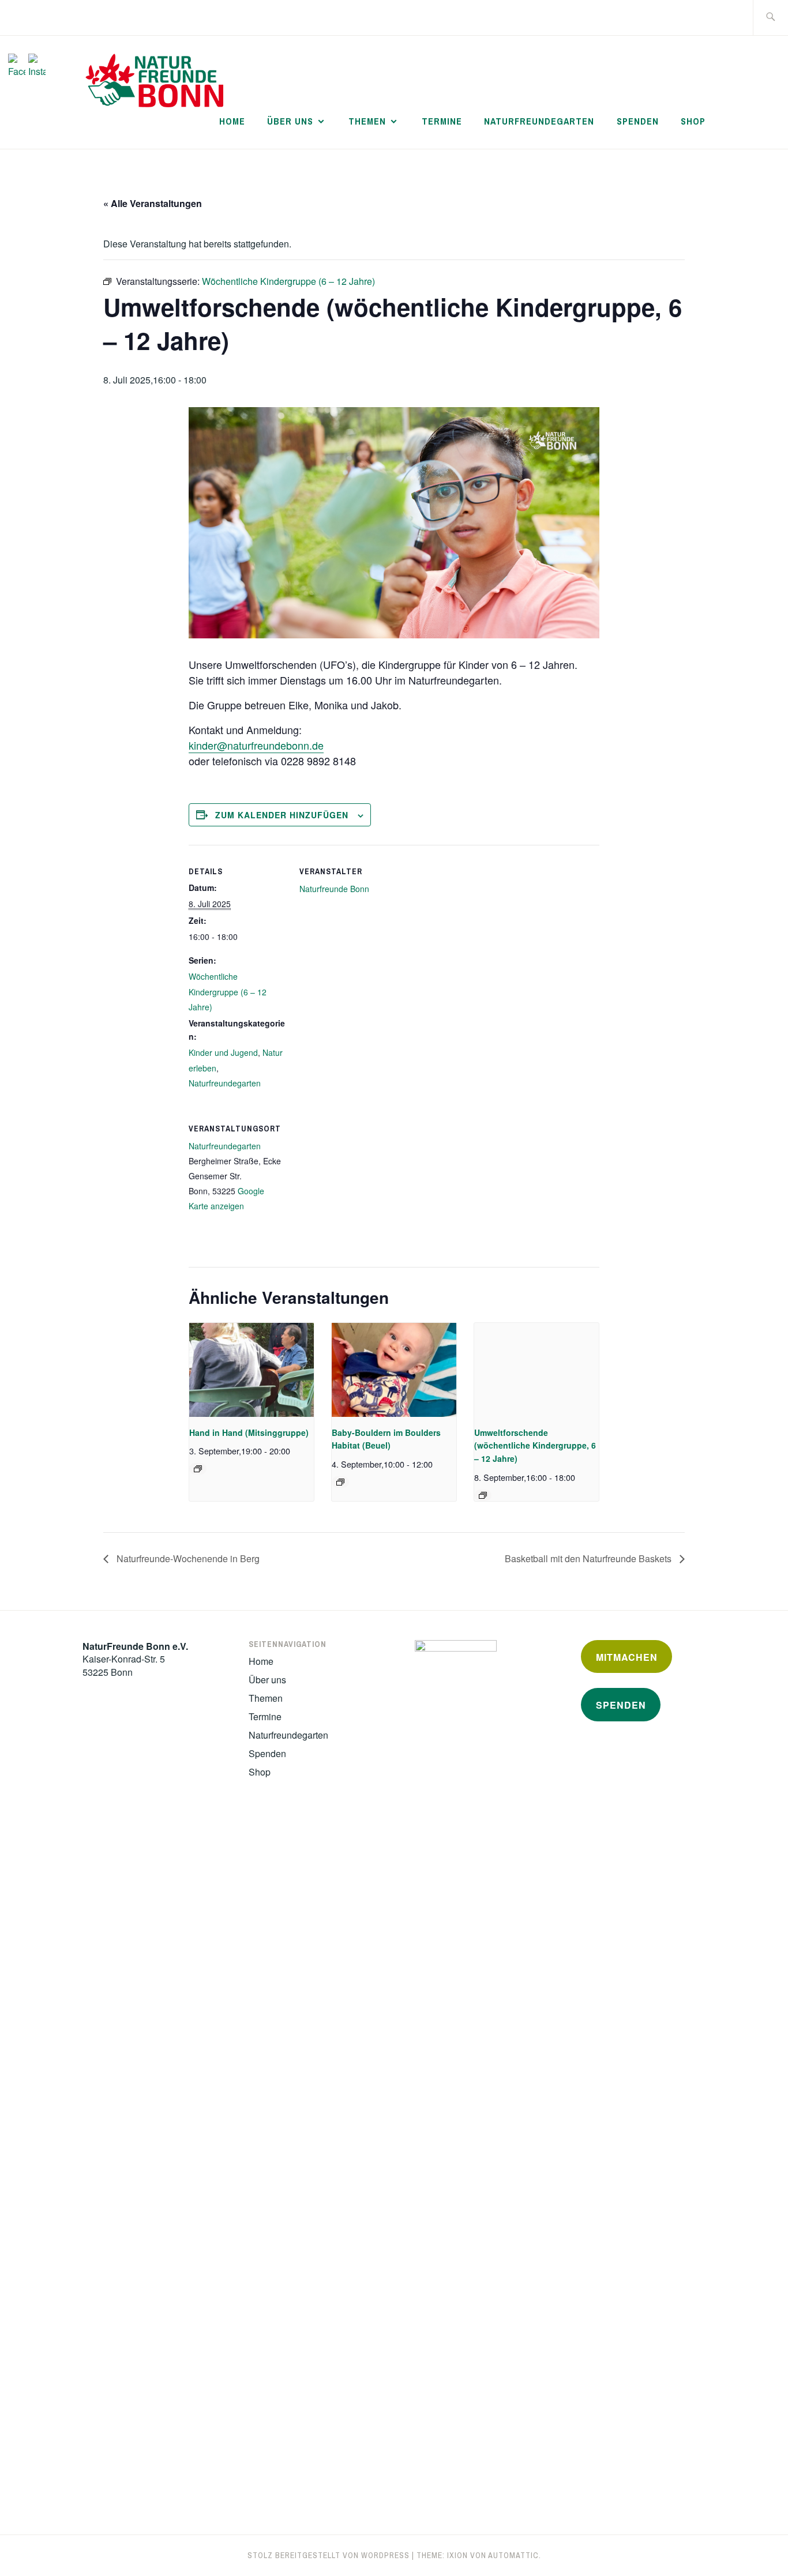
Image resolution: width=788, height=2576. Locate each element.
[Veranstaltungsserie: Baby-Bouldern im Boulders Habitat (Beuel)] (340, 1482)
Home (232, 121)
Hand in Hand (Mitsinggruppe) (249, 1432)
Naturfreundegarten (539, 121)
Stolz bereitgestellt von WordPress (329, 2555)
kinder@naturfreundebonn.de (256, 745)
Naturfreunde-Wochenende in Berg (187, 1558)
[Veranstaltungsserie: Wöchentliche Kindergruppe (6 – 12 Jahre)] (483, 1495)
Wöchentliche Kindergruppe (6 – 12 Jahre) (228, 992)
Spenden (638, 121)
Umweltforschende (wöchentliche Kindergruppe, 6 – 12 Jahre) (535, 1445)
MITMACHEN (627, 1657)
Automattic (513, 2555)
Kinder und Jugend (223, 1052)
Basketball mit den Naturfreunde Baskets (589, 1558)
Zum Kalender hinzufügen (282, 815)
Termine (442, 121)
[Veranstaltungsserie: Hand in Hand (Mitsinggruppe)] (198, 1469)
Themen (367, 121)
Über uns (290, 121)
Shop (693, 121)
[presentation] (252, 1370)
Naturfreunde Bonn (334, 889)
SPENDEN (621, 1705)
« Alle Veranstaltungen (153, 203)
